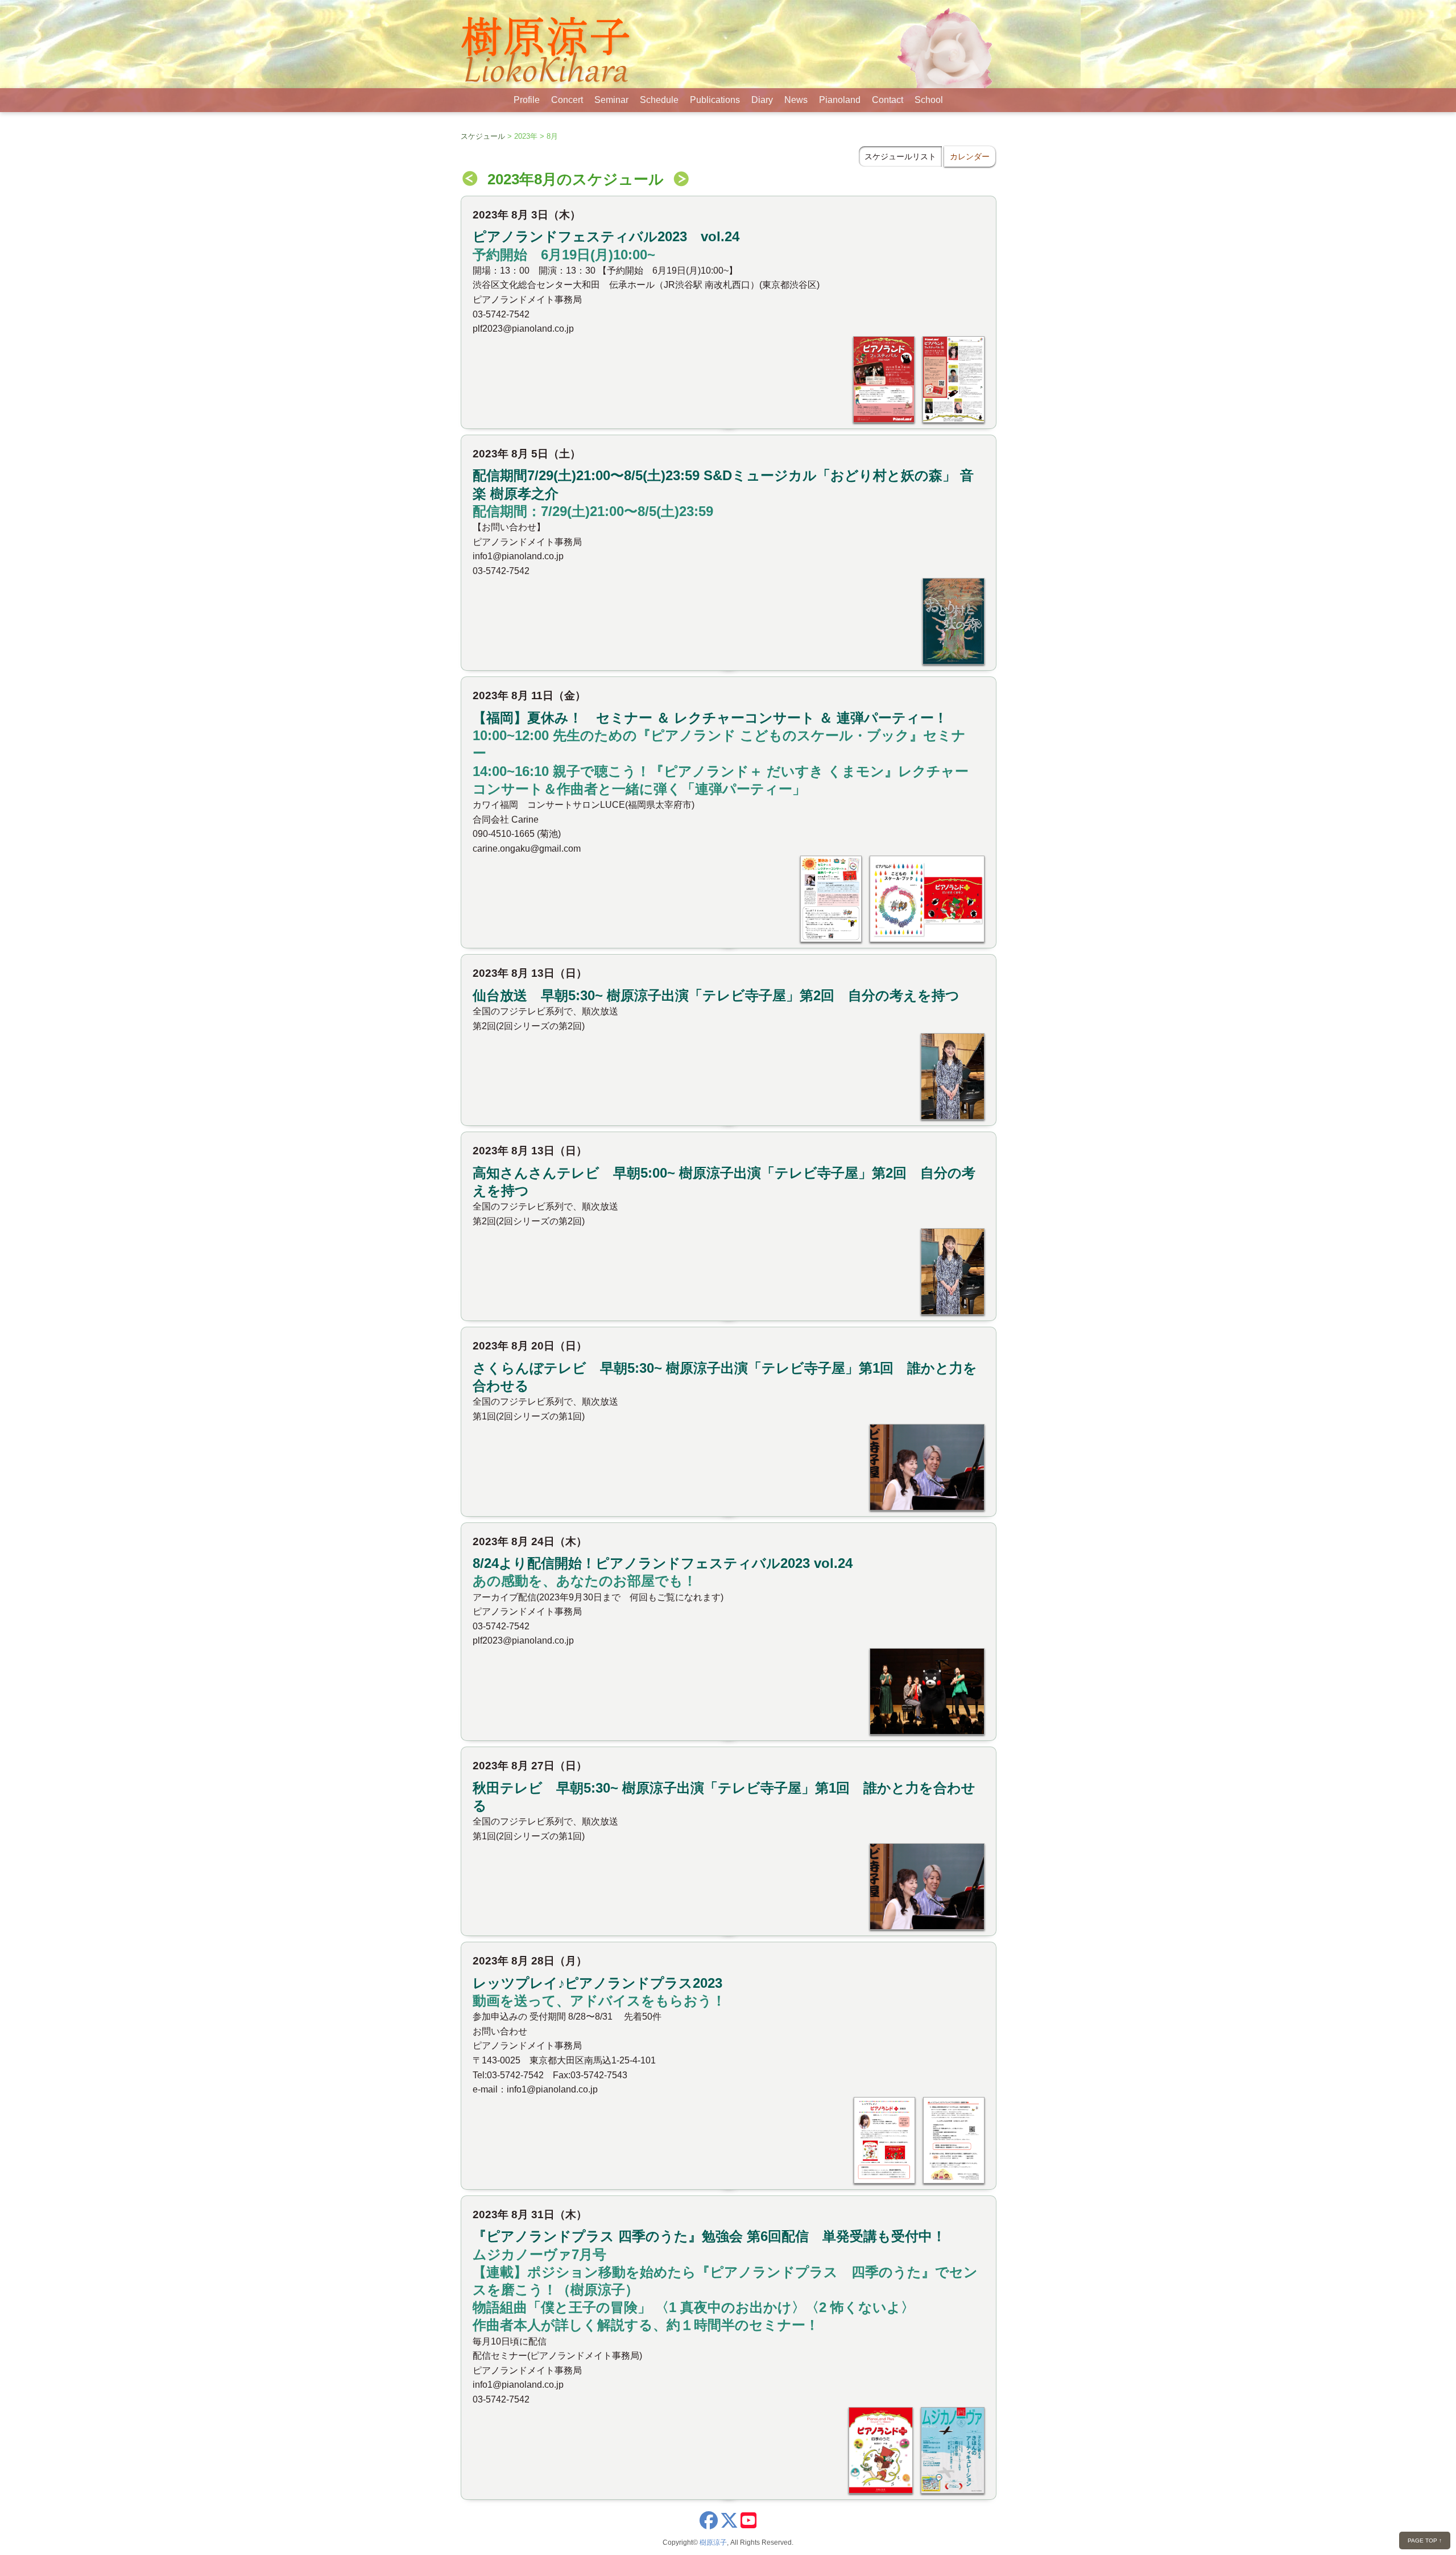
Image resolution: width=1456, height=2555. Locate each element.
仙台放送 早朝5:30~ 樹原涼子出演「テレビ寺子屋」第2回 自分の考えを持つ (716, 995)
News (796, 100)
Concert (567, 100)
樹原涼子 (713, 2542)
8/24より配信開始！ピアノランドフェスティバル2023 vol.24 (663, 1563)
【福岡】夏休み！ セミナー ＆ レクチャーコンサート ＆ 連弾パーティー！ (710, 718)
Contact (888, 100)
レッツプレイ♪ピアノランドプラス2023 (597, 1983)
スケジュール (483, 136)
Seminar (611, 100)
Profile (527, 100)
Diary (762, 100)
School (929, 100)
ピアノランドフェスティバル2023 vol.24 (606, 236)
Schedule (659, 100)
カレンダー (970, 156)
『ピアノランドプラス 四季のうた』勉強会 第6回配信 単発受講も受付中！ (709, 2236)
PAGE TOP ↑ (1425, 2540)
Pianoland (840, 100)
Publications (715, 100)
